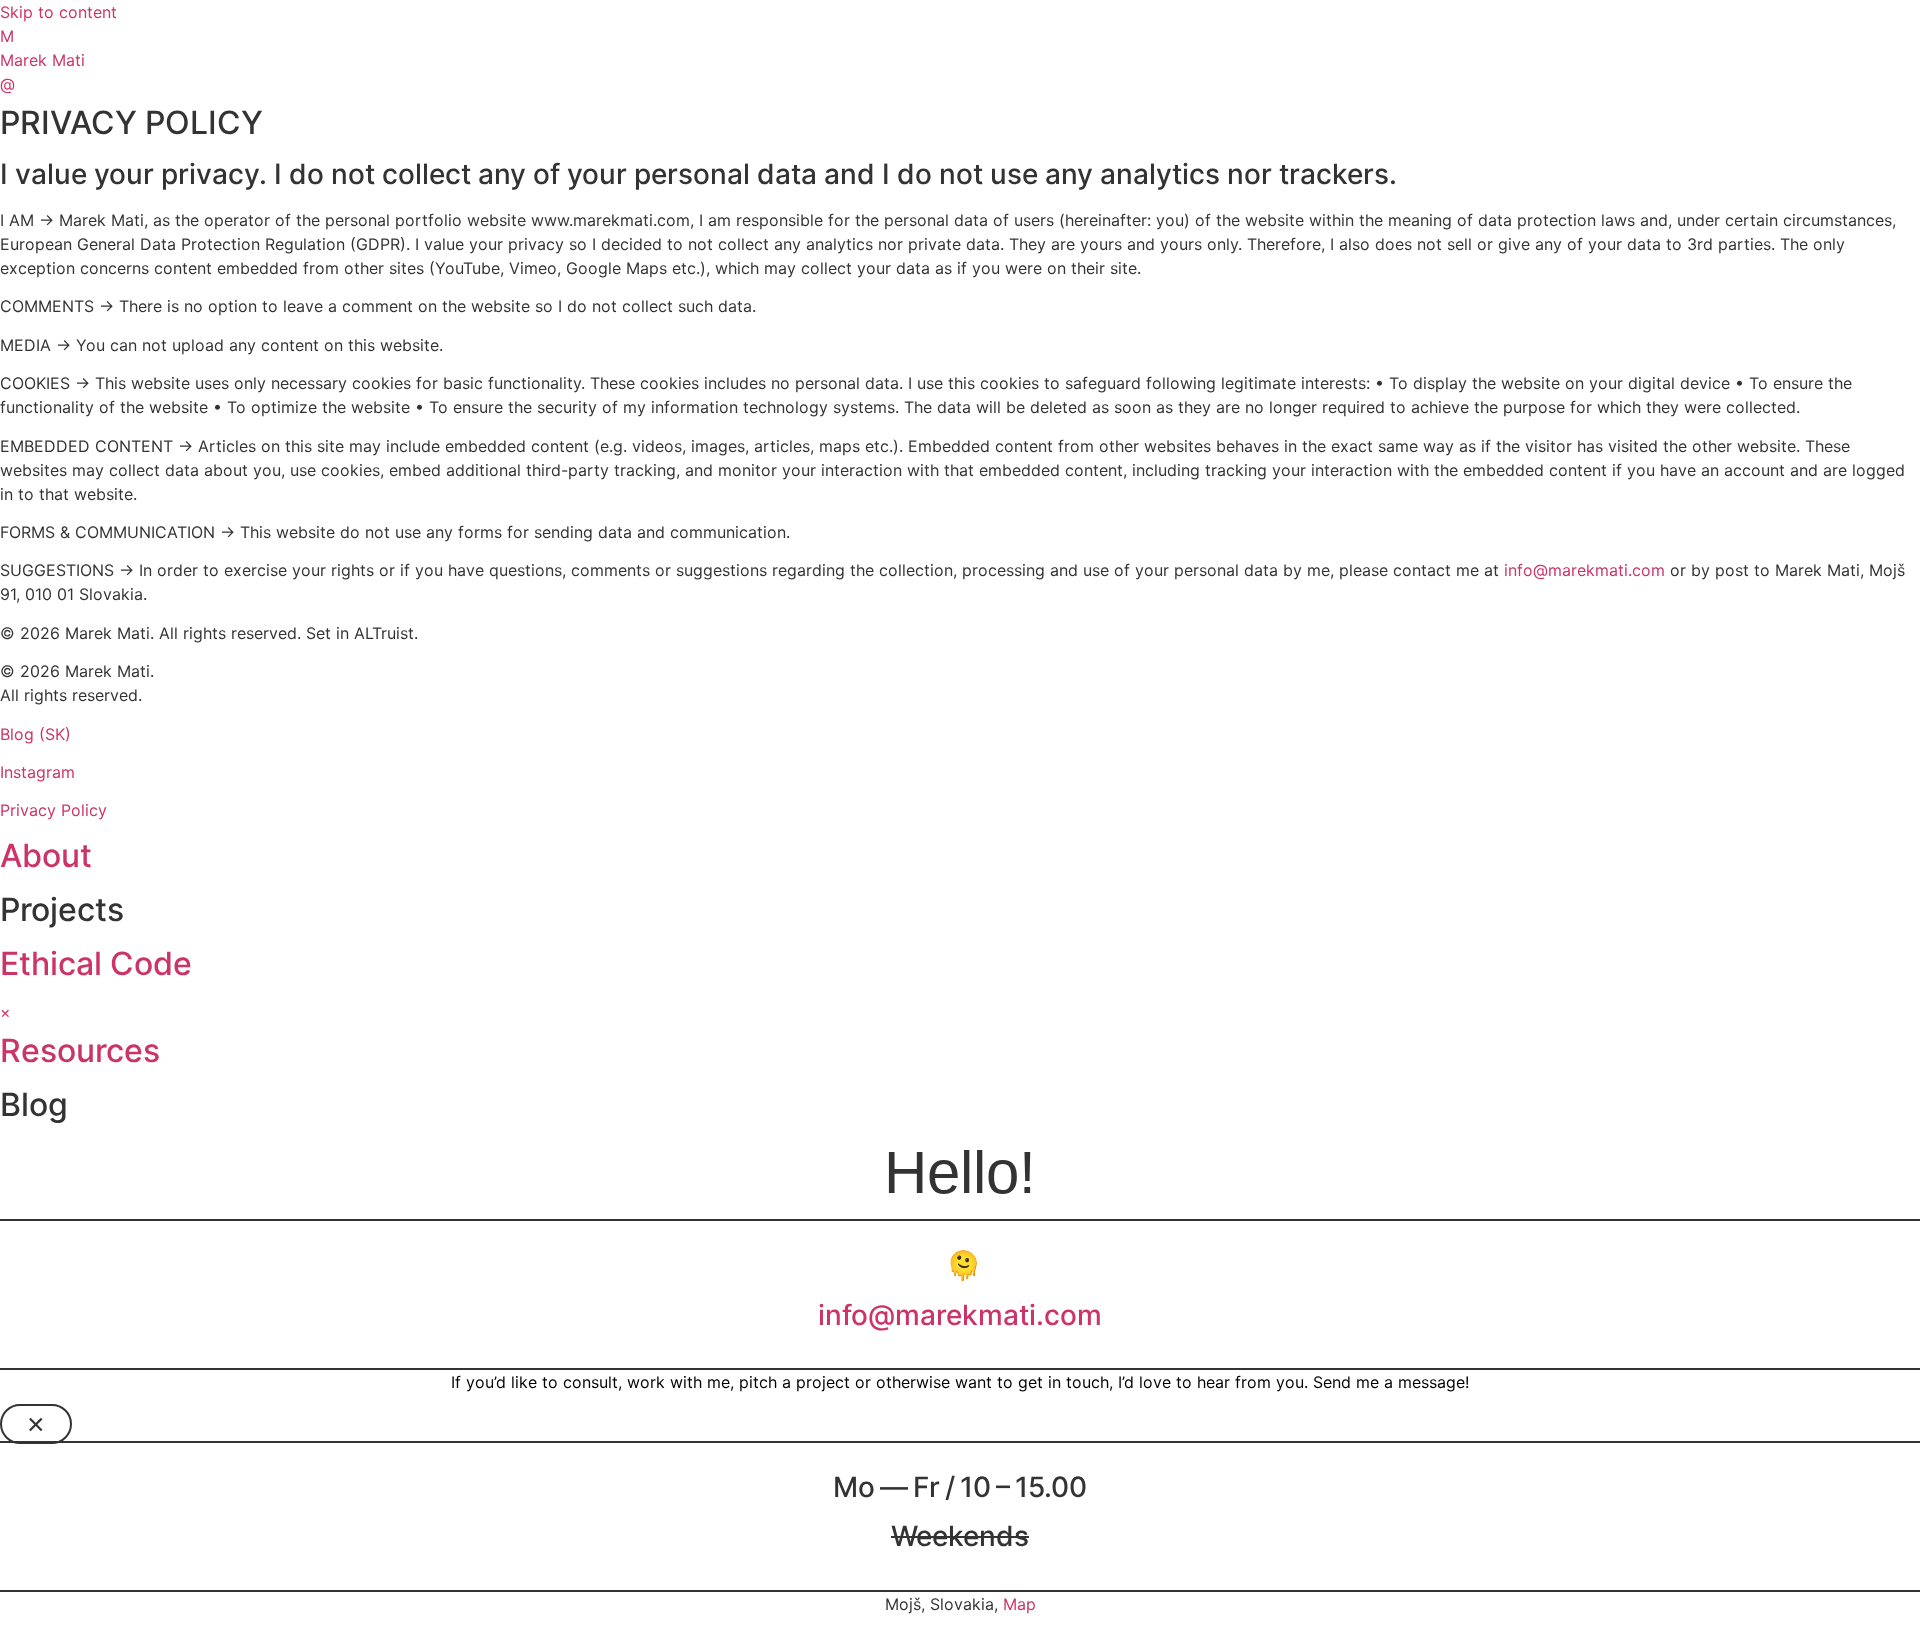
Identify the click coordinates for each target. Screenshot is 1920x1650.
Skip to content (58, 12)
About (46, 855)
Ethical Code (96, 963)
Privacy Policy (53, 810)
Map (1019, 1604)
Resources (80, 1050)
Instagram (37, 772)
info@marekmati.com (1584, 570)
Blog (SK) (35, 734)
